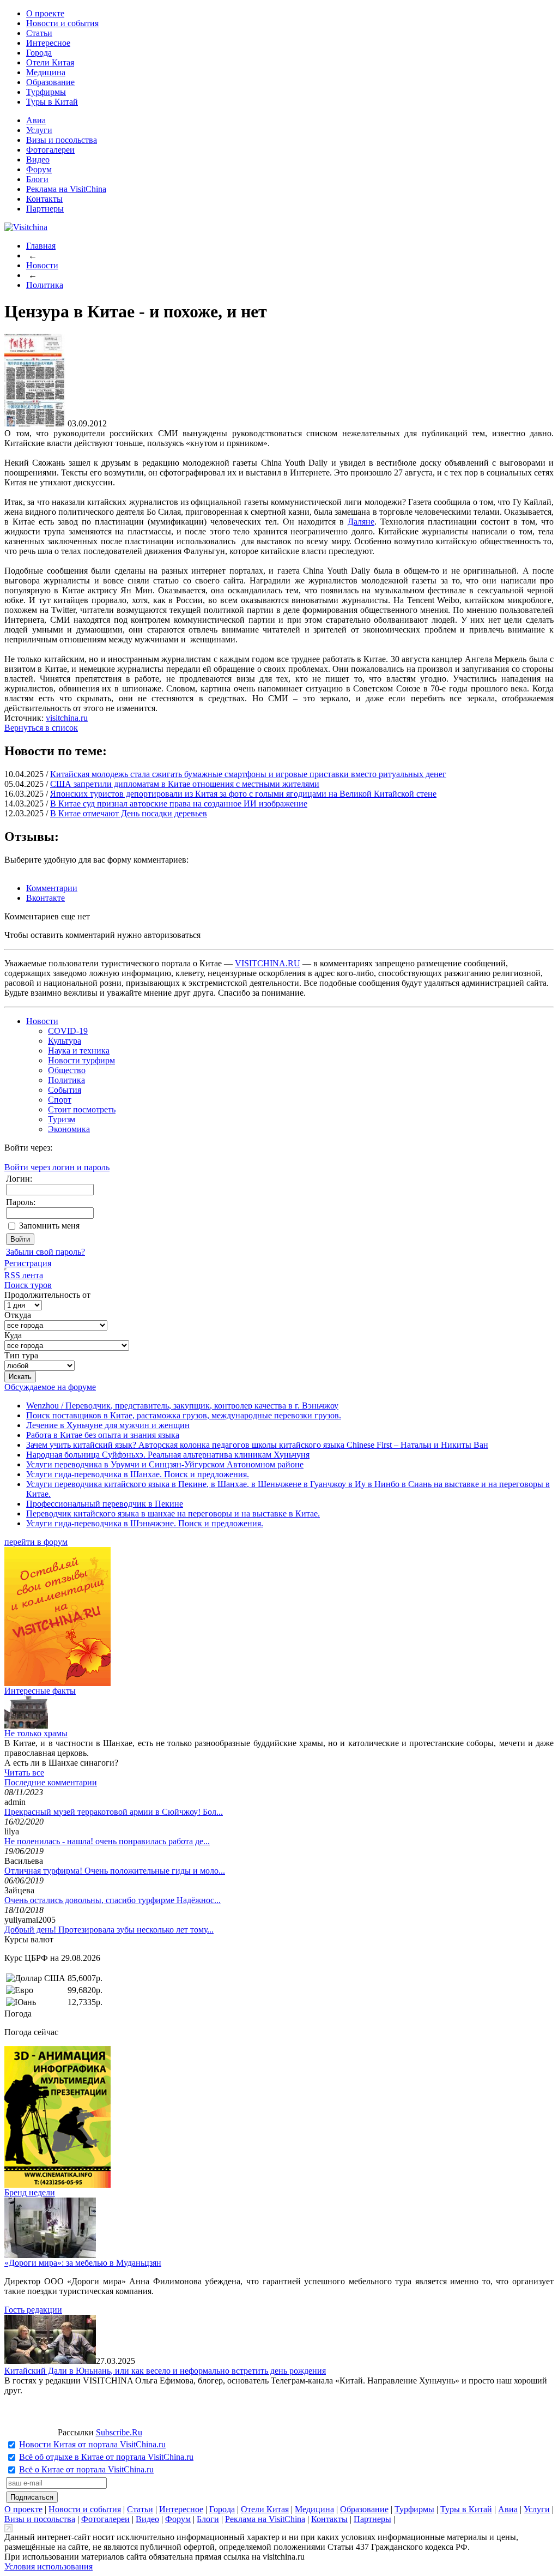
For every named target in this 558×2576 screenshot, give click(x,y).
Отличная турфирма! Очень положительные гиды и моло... (115, 1871)
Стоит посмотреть (82, 1109)
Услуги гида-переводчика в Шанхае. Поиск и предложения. (138, 1474)
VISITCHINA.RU (268, 963)
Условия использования (48, 2566)
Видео (38, 160)
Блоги (37, 179)
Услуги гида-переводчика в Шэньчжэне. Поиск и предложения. (145, 1523)
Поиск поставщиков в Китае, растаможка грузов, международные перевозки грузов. (184, 1415)
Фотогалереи (50, 150)
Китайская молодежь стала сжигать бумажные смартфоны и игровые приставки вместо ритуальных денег (248, 774)
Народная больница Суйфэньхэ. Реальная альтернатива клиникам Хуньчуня (168, 1455)
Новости (42, 265)
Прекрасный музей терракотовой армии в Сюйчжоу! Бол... (114, 1812)
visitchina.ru (67, 718)
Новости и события (62, 23)
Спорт (60, 1100)
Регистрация (28, 1263)
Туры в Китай (52, 102)
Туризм (62, 1119)
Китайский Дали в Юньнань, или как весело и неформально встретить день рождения (165, 2371)
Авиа (36, 120)
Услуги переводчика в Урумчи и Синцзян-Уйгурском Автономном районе (165, 1464)
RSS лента (24, 1275)
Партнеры (45, 209)
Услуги (39, 130)
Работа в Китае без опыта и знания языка (103, 1435)
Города (39, 53)
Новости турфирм (81, 1060)
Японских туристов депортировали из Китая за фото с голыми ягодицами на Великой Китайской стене (243, 794)
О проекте (45, 13)
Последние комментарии (51, 1782)
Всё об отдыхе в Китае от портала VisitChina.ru (106, 2457)
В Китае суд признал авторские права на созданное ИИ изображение (179, 804)
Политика (45, 285)
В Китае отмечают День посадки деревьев (129, 813)
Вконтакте (46, 898)
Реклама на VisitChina (66, 189)
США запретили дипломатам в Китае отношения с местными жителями (185, 784)
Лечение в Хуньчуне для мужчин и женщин (108, 1425)
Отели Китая (50, 62)
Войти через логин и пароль (57, 1167)
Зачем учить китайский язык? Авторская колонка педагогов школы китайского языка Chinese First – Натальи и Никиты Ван (257, 1445)
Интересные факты (40, 1691)
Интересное (48, 43)
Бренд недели (30, 2192)
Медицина (46, 72)
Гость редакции (33, 2310)
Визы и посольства (62, 140)
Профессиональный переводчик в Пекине (105, 1504)
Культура (65, 1041)
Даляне (361, 522)
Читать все (24, 1772)
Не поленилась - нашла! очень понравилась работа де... (107, 1841)
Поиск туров (28, 1285)
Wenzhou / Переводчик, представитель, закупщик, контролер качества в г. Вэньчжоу (182, 1406)
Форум (39, 169)
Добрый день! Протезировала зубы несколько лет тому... (109, 1930)
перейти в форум (36, 1542)
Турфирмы (46, 92)
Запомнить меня (49, 1226)
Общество (67, 1070)
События (65, 1090)
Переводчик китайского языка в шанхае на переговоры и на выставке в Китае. (173, 1513)
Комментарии (52, 888)
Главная (41, 246)
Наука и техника (79, 1051)
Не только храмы (36, 1733)
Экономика (69, 1129)
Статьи (39, 33)
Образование (50, 82)
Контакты (44, 199)
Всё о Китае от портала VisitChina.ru (86, 2469)
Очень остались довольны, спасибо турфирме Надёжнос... (113, 1900)
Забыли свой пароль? (46, 1252)
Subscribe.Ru (119, 2432)
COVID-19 (68, 1031)
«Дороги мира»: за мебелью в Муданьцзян (83, 2263)
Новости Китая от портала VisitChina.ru (92, 2444)
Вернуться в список (41, 728)
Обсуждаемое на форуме (50, 1387)
